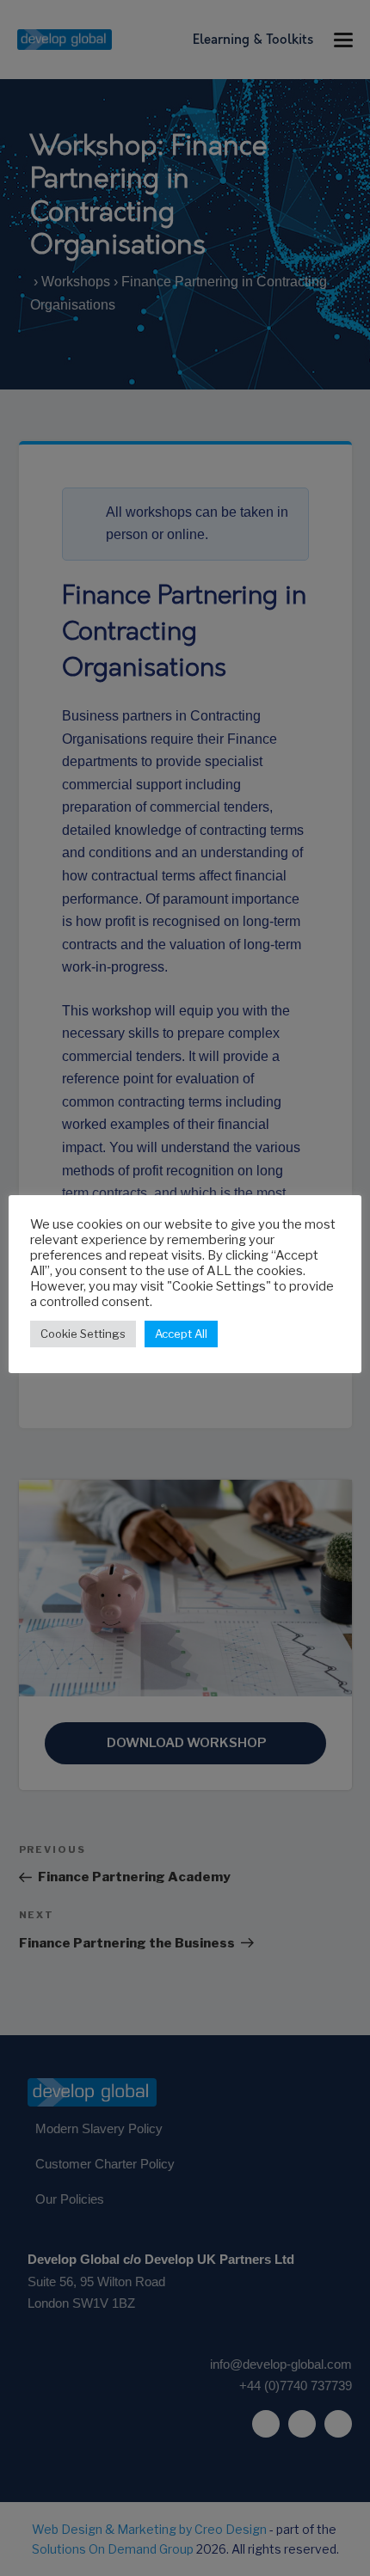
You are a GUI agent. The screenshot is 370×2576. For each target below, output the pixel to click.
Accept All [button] (181, 1334)
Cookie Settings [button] (83, 1334)
